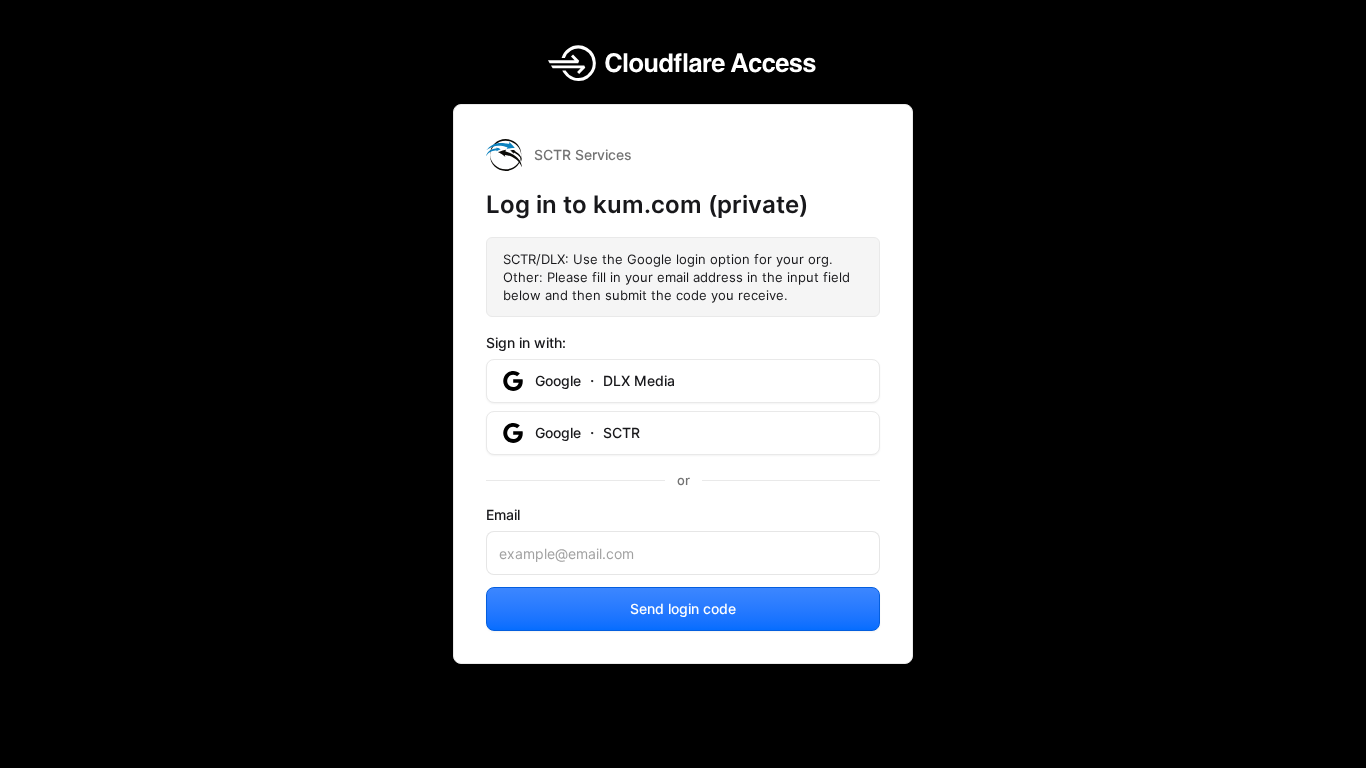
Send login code (683, 608)
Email (503, 514)
